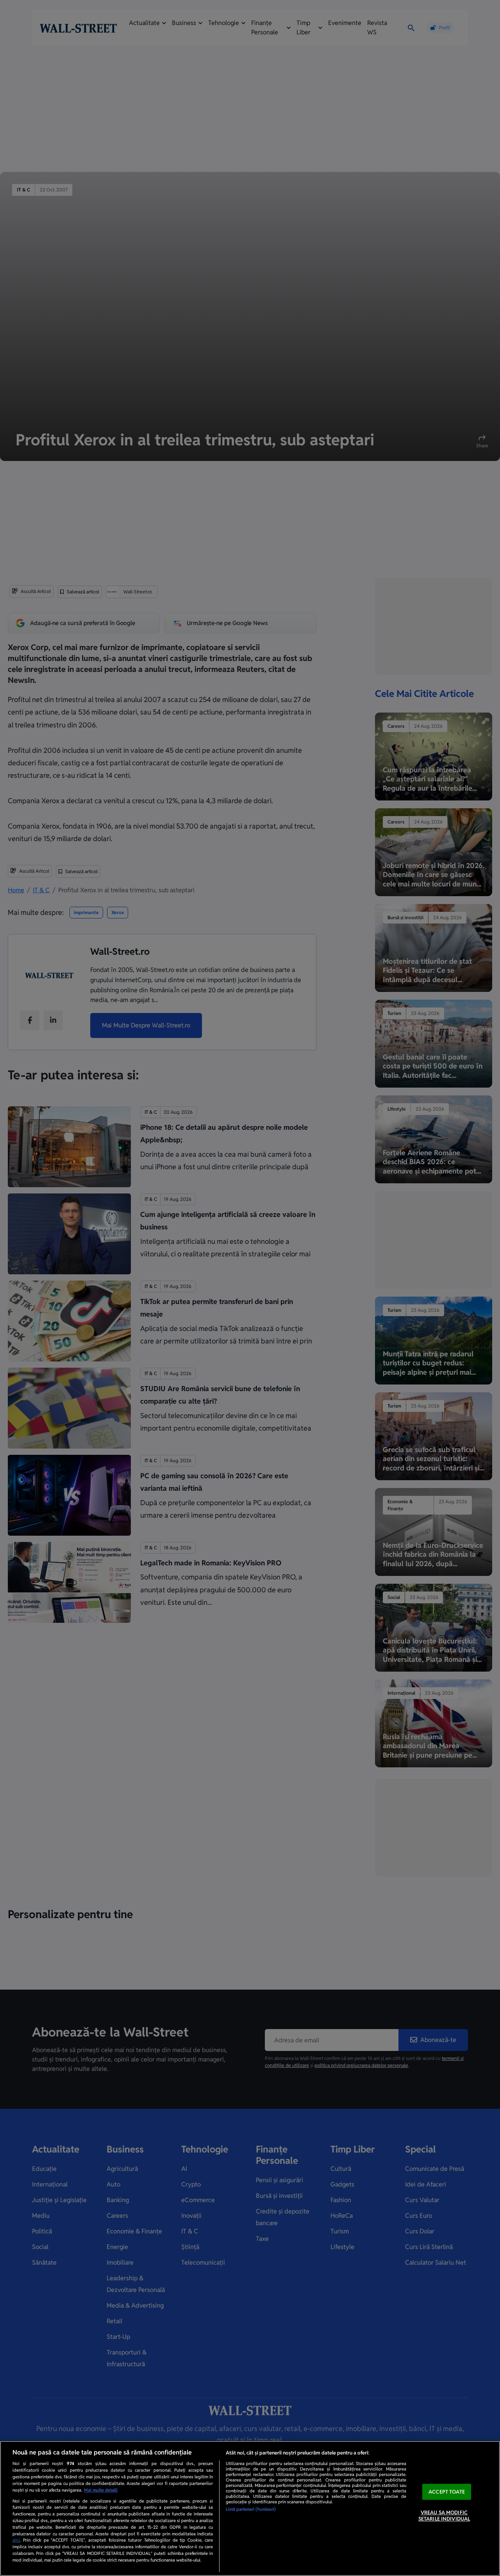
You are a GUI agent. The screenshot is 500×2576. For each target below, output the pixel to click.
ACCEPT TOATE (447, 2492)
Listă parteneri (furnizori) (251, 2509)
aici (16, 2540)
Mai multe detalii (101, 2490)
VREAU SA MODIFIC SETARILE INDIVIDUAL (444, 2516)
